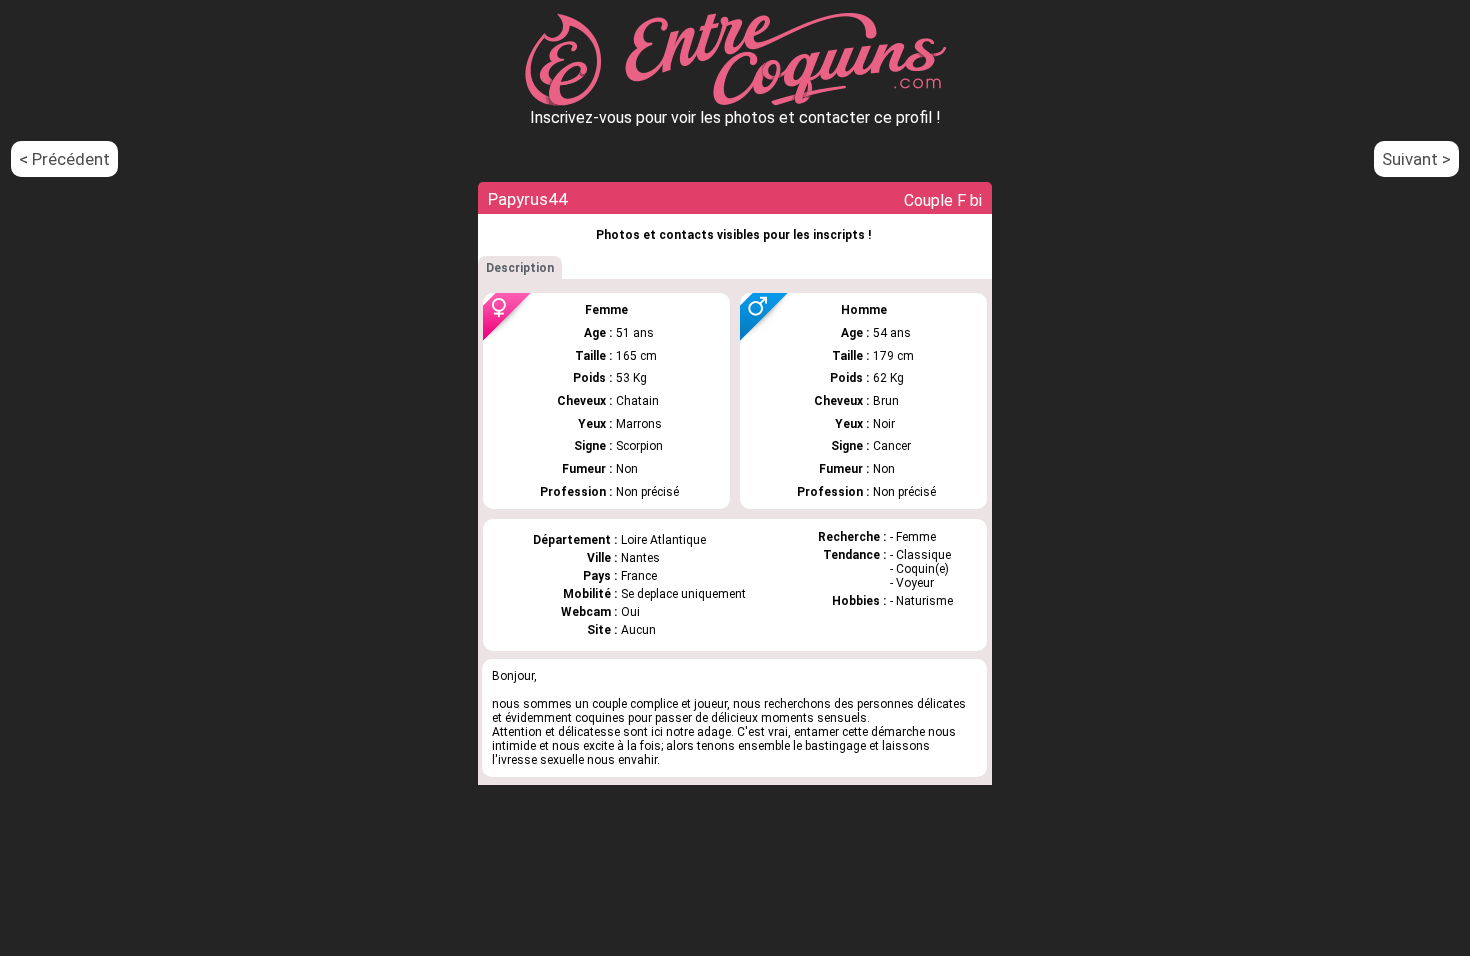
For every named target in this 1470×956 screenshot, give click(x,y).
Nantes (640, 558)
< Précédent (64, 159)
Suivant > (1416, 159)
